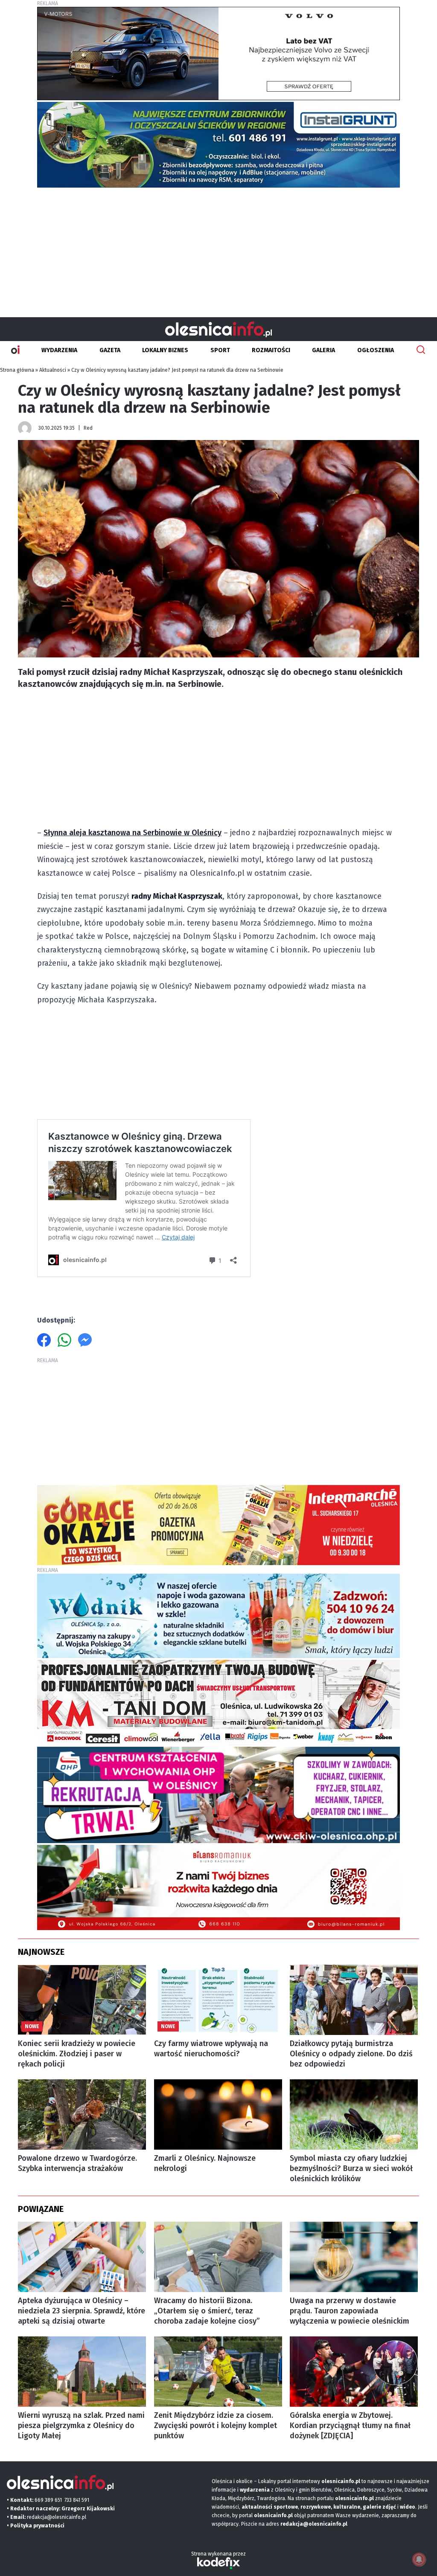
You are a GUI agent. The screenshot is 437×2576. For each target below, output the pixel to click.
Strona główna (17, 370)
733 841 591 (77, 2500)
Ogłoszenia (376, 350)
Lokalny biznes (165, 350)
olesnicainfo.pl (273, 2515)
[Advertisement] (218, 249)
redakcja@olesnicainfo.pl (57, 2517)
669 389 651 (48, 2500)
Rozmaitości (271, 350)
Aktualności (53, 370)
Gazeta (110, 350)
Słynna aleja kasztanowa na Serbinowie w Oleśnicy (133, 833)
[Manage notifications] (419, 2559)
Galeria (323, 350)
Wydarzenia (59, 350)
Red (88, 428)
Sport (220, 350)
